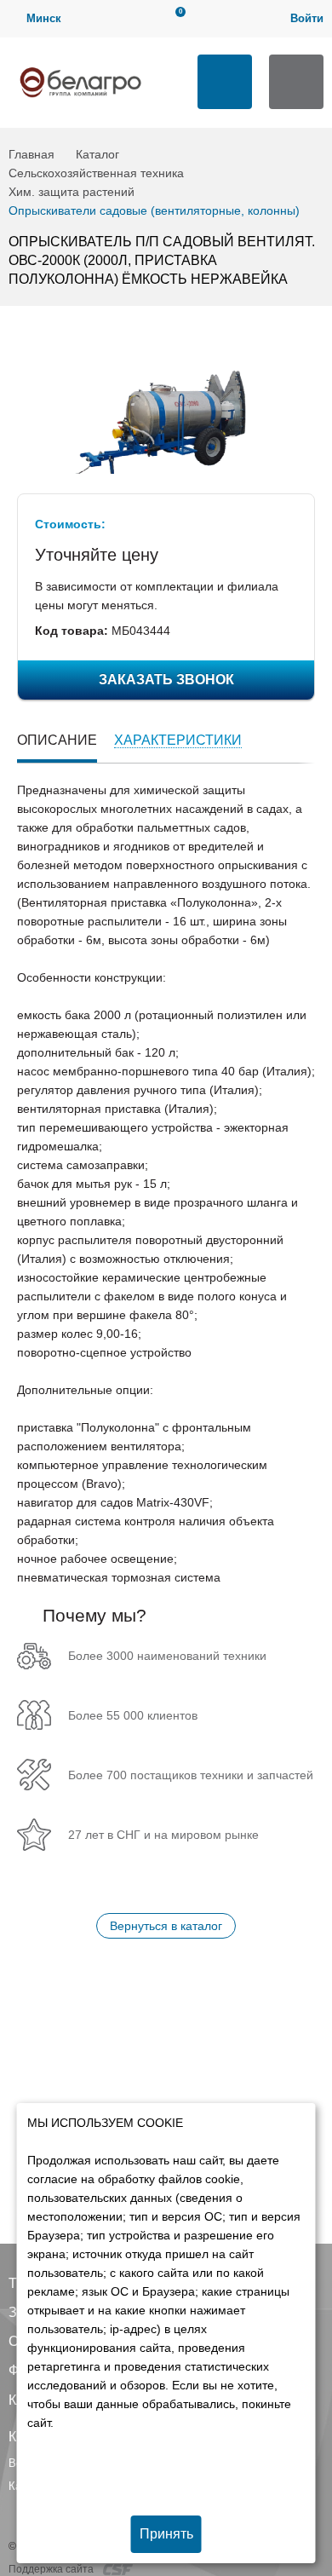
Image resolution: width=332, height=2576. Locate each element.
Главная (31, 154)
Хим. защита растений (72, 192)
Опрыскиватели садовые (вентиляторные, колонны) (154, 210)
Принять (166, 2534)
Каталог (97, 154)
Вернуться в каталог (166, 1926)
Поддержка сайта (52, 2569)
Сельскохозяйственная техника (96, 173)
